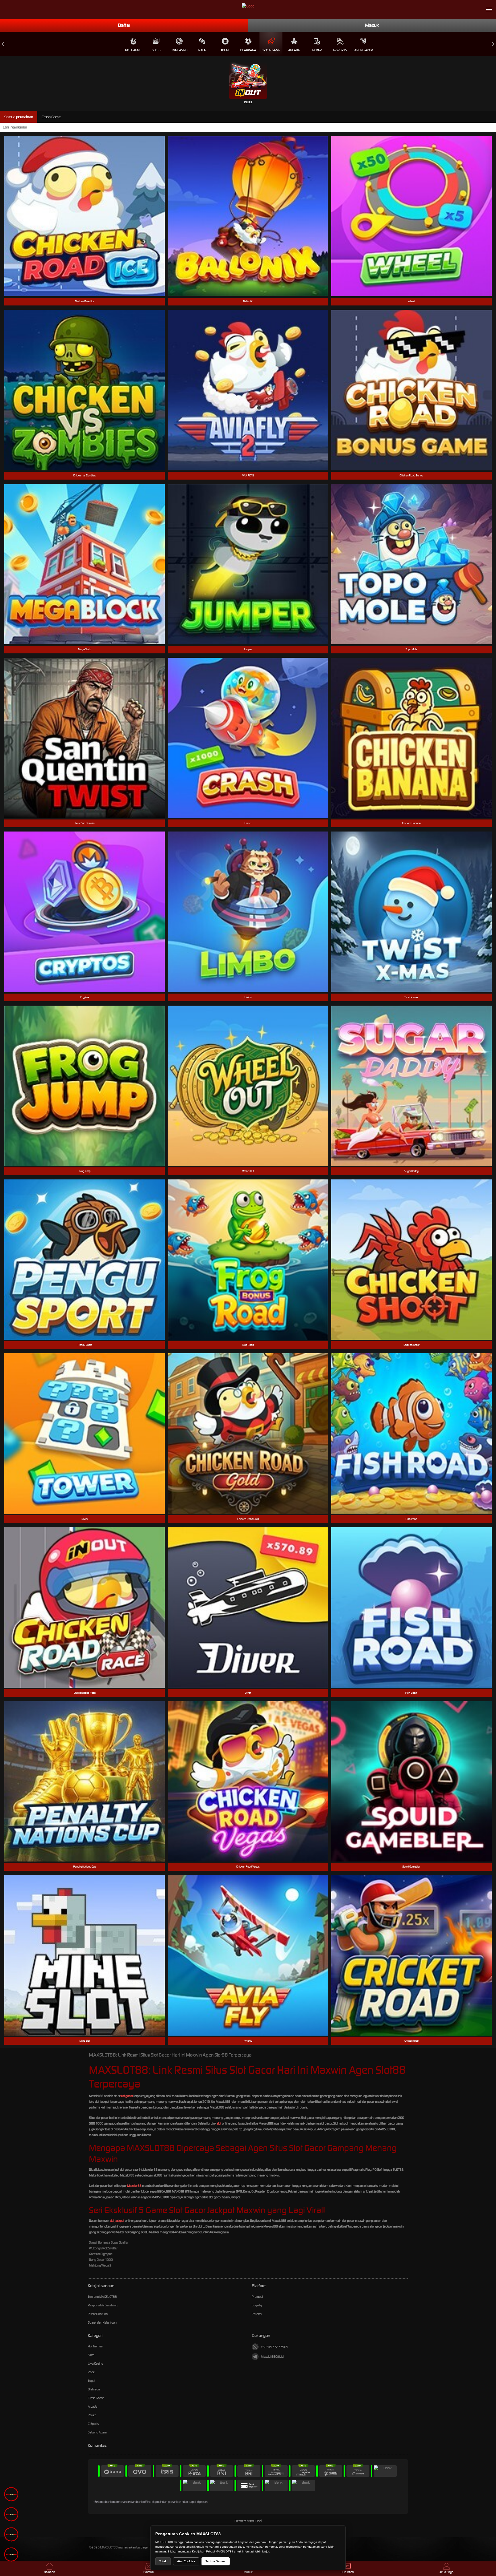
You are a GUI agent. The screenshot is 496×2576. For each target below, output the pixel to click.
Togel (225, 50)
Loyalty (257, 2305)
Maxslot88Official (272, 2357)
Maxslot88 (134, 2186)
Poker (317, 50)
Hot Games (133, 50)
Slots (156, 50)
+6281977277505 (275, 2347)
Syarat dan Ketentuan (102, 2322)
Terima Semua (216, 2561)
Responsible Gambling (103, 2305)
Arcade (294, 50)
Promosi (257, 2297)
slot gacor (127, 2096)
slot (219, 2123)
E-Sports (340, 50)
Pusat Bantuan (98, 2314)
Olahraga (248, 50)
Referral (257, 2314)
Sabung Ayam (363, 50)
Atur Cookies (186, 2561)
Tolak (163, 2561)
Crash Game (271, 50)
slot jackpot (117, 2221)
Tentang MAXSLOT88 (102, 2297)
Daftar (124, 25)
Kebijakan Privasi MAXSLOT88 (213, 2551)
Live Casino (179, 50)
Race (202, 50)
